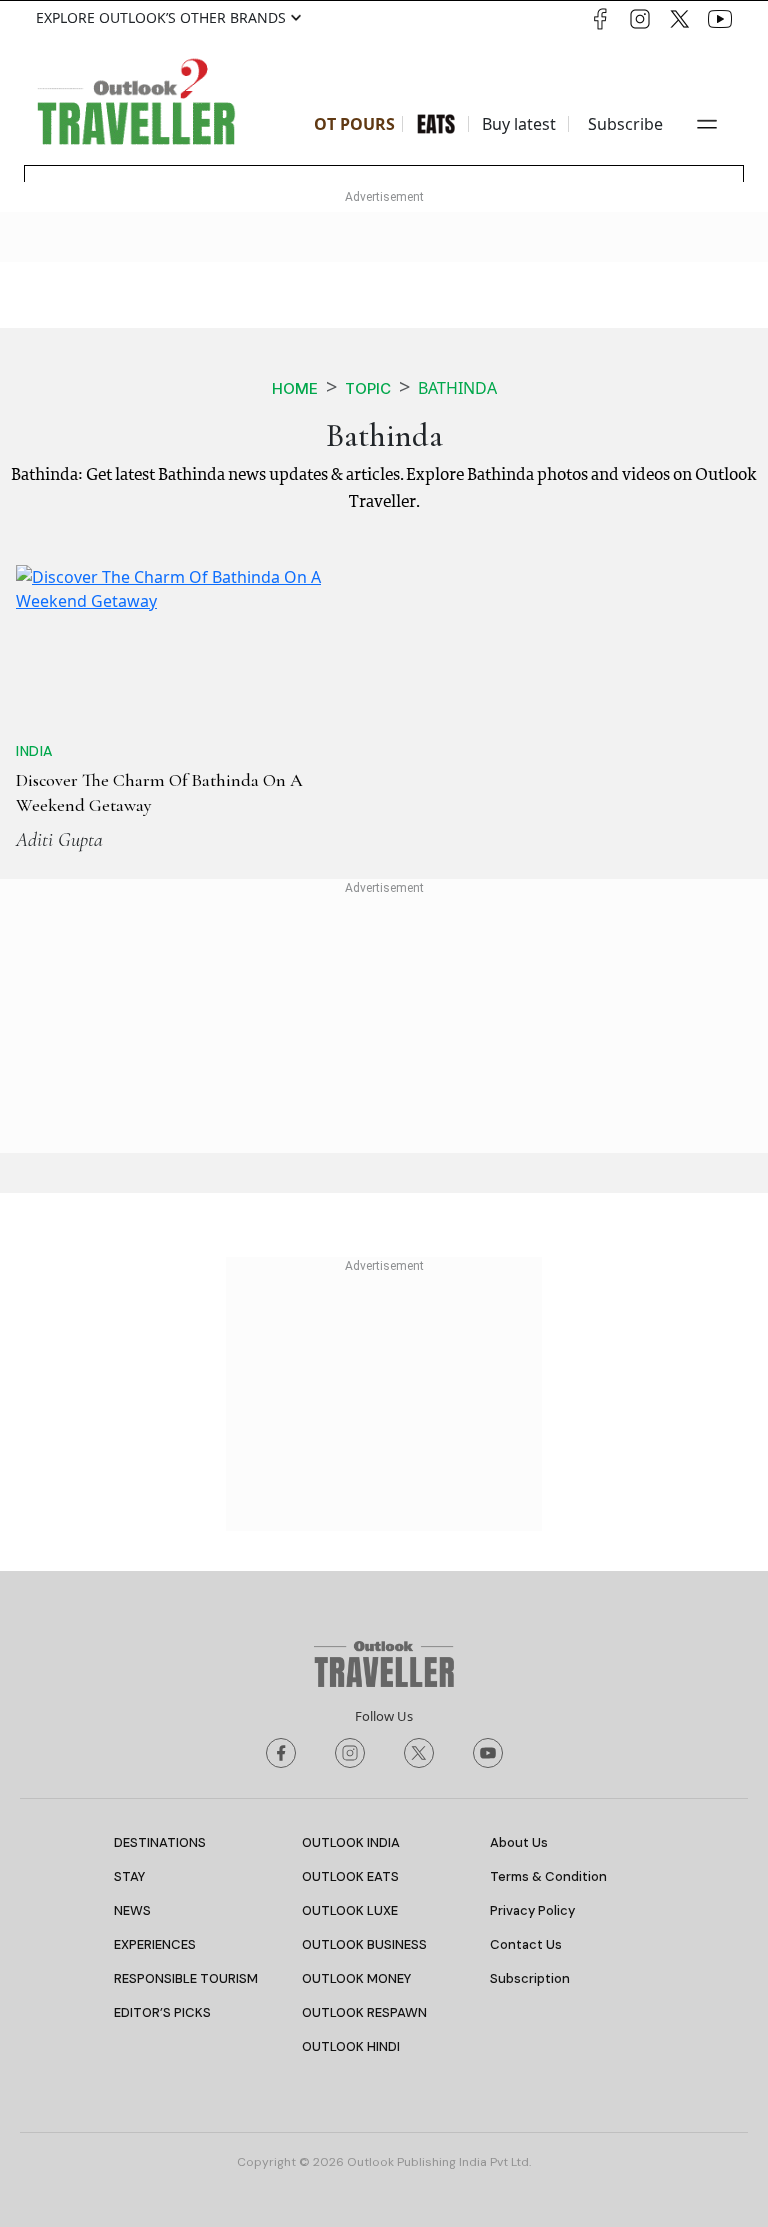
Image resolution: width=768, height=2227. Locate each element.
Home (295, 388)
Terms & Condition (548, 1876)
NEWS (132, 1910)
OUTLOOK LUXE (350, 1910)
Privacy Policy (532, 1910)
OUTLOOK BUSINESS (364, 1944)
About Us (519, 1842)
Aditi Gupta (59, 840)
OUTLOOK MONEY (356, 1978)
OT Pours (354, 124)
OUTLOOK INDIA (351, 1842)
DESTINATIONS (160, 1842)
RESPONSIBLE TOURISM (186, 1978)
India (34, 751)
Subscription (530, 1978)
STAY (129, 1876)
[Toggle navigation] (707, 124)
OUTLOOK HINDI (351, 2046)
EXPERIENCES (155, 1944)
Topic (368, 388)
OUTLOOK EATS (350, 1876)
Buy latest (519, 124)
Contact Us (526, 1944)
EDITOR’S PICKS (162, 2012)
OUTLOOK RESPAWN (364, 2012)
